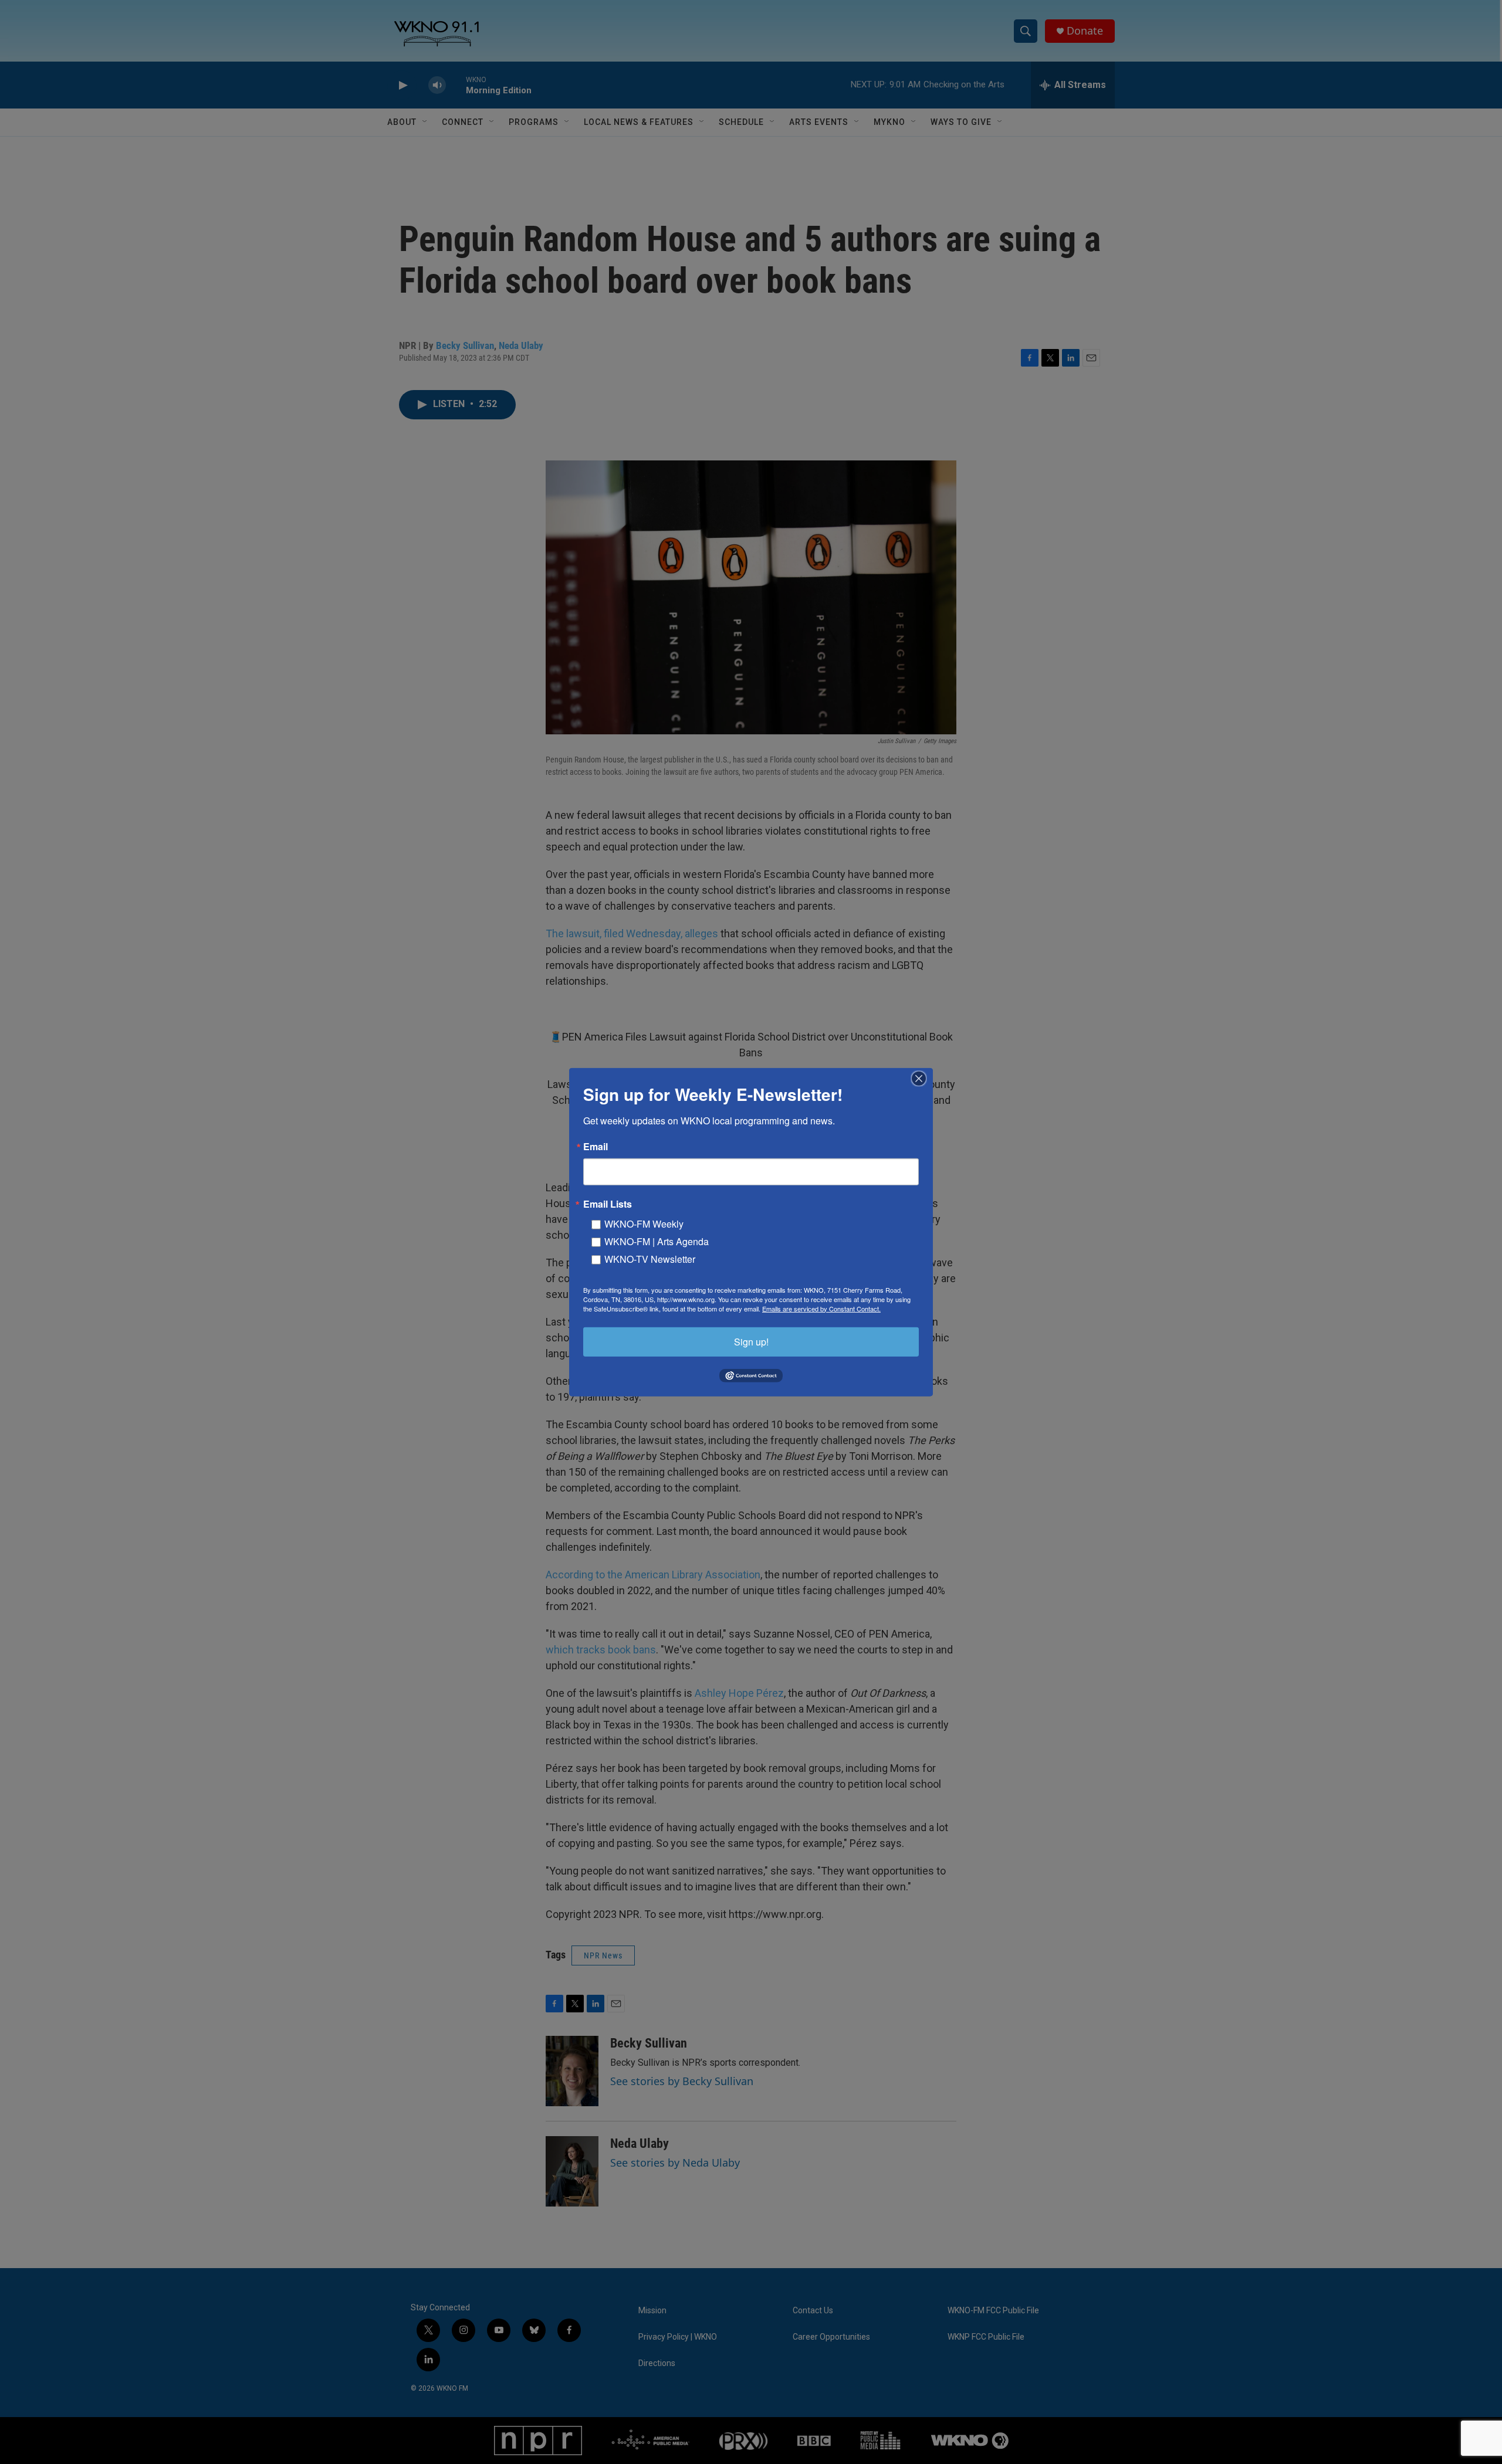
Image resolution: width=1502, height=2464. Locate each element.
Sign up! (751, 1341)
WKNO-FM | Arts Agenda (657, 1241)
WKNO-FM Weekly (644, 1223)
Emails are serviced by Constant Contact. (821, 1308)
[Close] (922, 1078)
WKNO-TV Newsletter (650, 1258)
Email (596, 1146)
